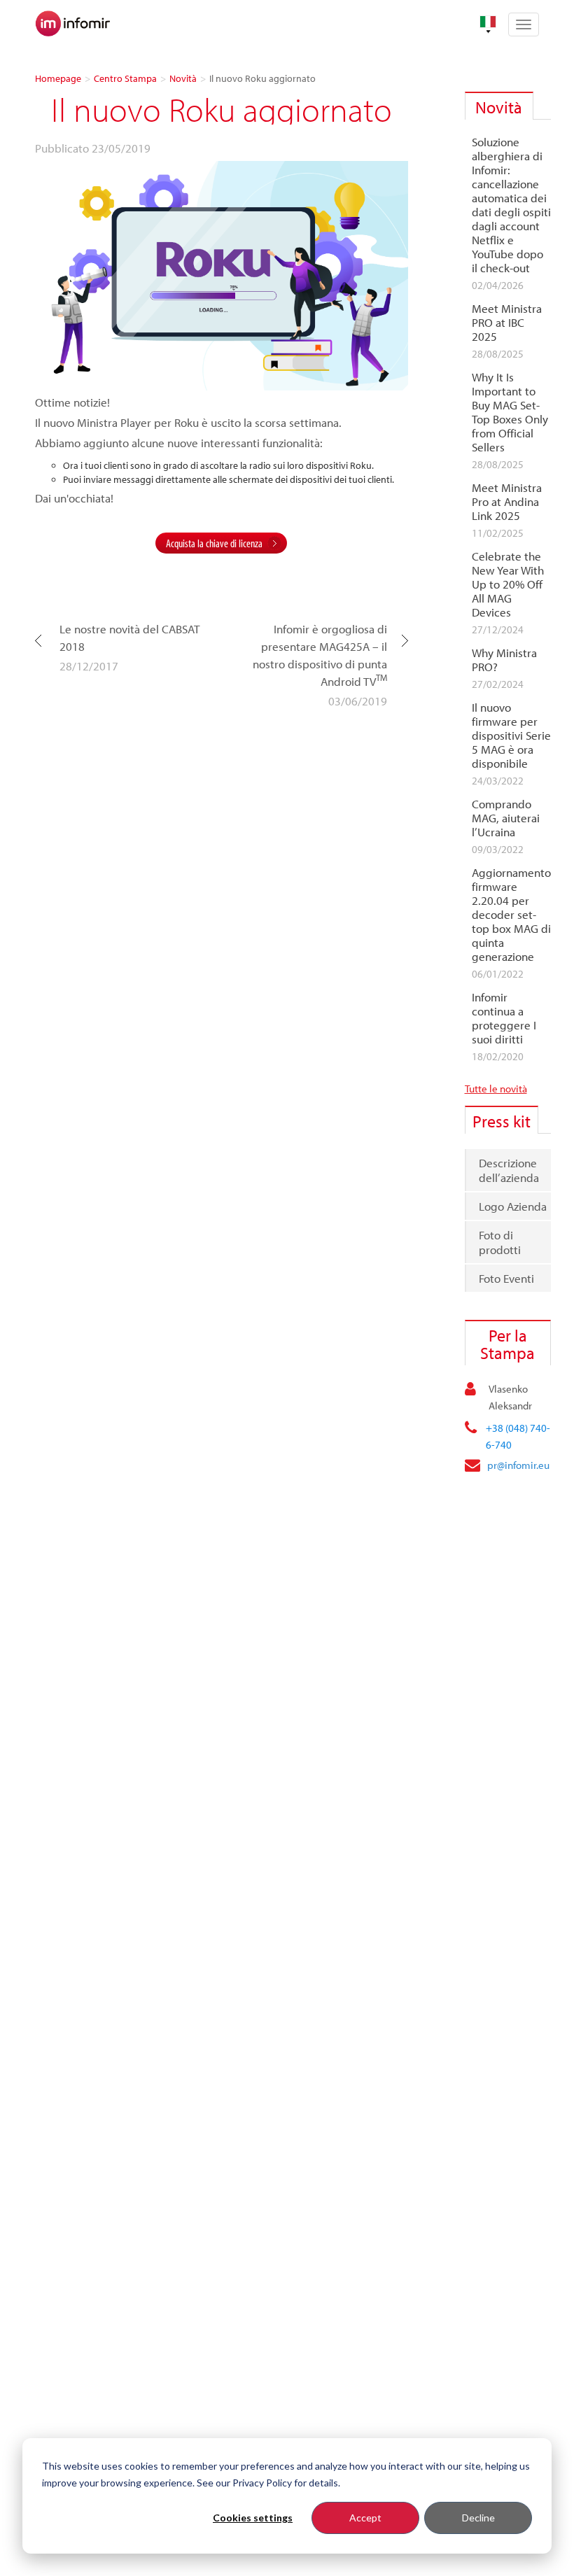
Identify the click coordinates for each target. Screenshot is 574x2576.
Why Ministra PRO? (504, 660)
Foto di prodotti (500, 1242)
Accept (365, 2518)
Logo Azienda (513, 1206)
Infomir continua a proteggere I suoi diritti (504, 1018)
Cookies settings (253, 2518)
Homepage (58, 78)
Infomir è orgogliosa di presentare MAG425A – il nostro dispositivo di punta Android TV (320, 655)
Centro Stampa (125, 78)
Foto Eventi (506, 1278)
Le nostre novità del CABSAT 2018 (129, 638)
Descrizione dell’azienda (509, 1170)
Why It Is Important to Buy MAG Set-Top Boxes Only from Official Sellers (510, 412)
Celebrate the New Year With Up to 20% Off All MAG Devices (508, 584)
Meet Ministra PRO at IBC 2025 (507, 323)
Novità (183, 78)
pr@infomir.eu (518, 1465)
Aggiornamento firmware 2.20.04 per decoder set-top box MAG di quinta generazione (511, 915)
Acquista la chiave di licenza (214, 543)
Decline (478, 2518)
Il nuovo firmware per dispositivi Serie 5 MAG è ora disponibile (511, 736)
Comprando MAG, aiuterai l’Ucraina (506, 818)
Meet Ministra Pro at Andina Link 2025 (507, 502)
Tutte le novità (496, 1089)
